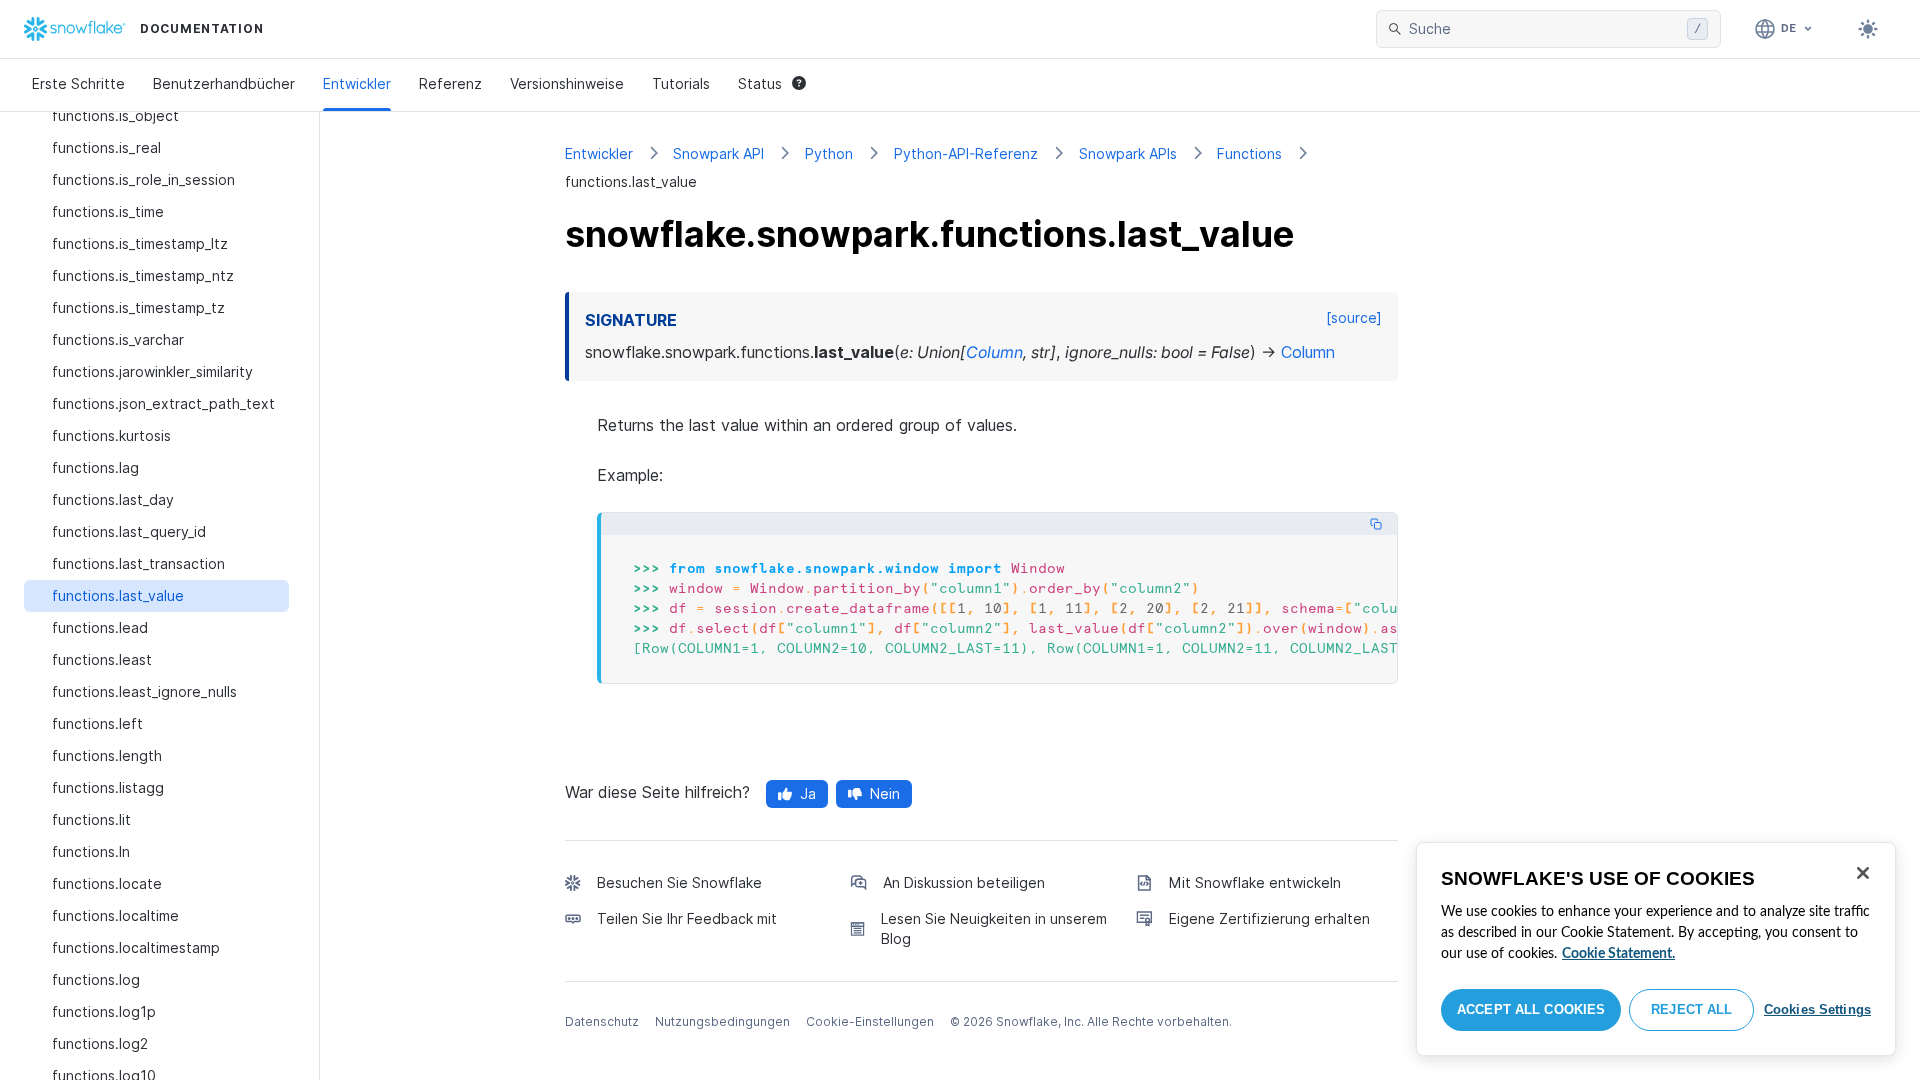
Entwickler (357, 83)
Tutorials (681, 83)
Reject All (1691, 1009)
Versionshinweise (567, 83)
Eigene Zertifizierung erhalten (1269, 918)
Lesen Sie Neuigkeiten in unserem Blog (994, 928)
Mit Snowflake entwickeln (1255, 882)
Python (829, 153)
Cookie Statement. (1618, 954)
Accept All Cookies (1531, 1009)
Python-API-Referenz (966, 153)
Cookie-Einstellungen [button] (870, 1021)
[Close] (1863, 873)
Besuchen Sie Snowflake (679, 882)
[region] (1656, 949)
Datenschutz (602, 1021)
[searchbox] (1544, 29)
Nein (885, 793)
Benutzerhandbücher (224, 83)
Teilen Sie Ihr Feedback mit (687, 918)
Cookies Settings (1817, 1009)
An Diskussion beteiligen (964, 882)
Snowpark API (718, 153)
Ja (808, 793)
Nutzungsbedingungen (722, 1021)
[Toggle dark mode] (1868, 29)
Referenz (450, 83)
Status (760, 83)
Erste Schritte (78, 83)
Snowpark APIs (1128, 153)
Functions (1249, 153)
